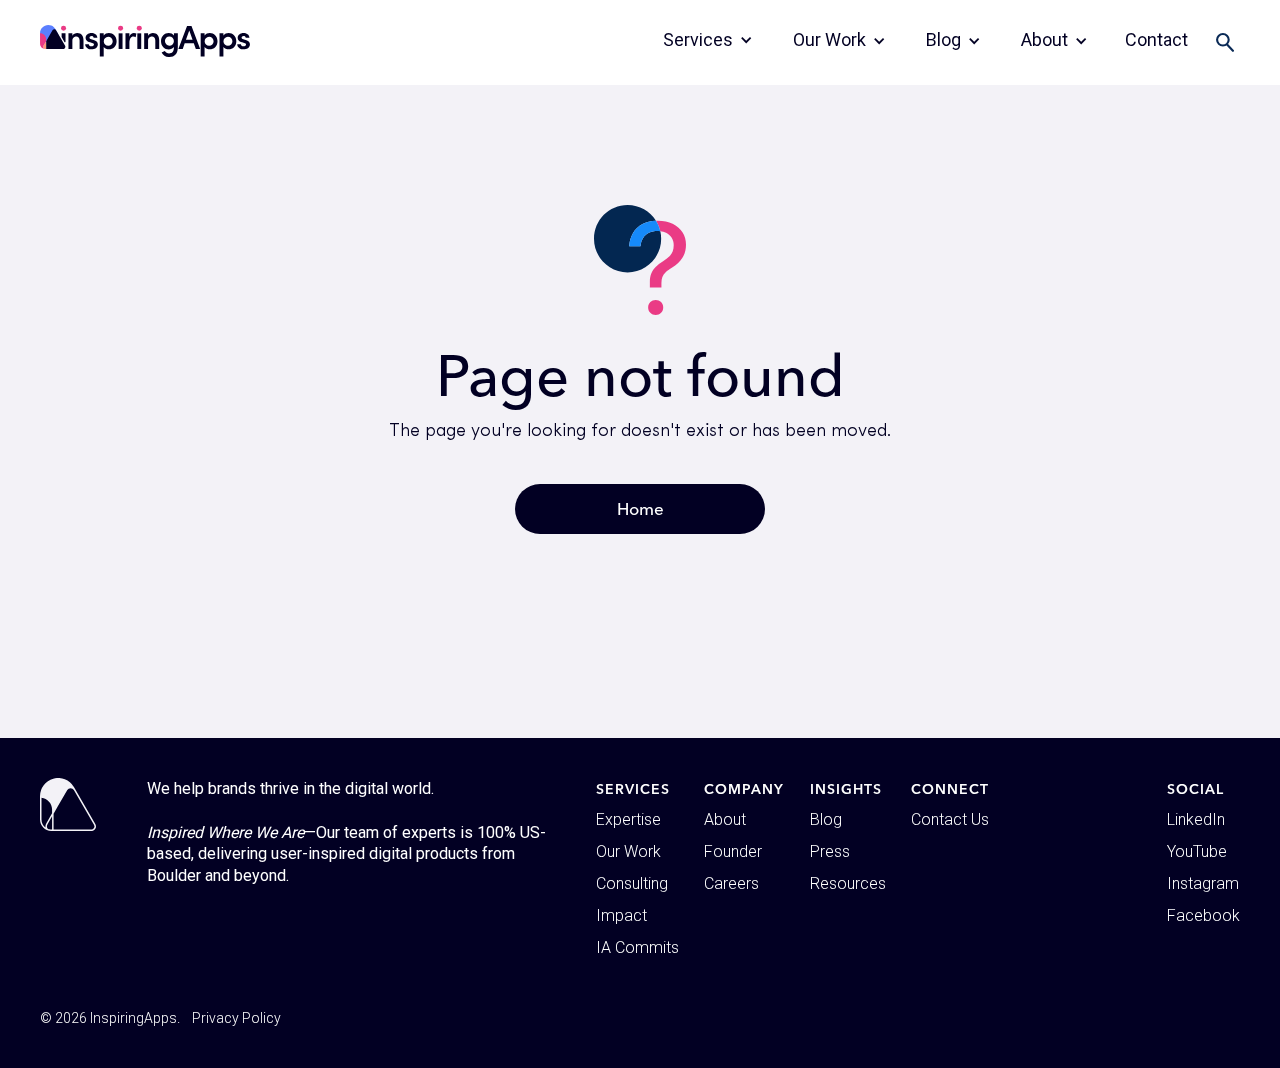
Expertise (628, 819)
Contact (1156, 39)
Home (640, 508)
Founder (733, 851)
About (725, 819)
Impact (621, 915)
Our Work (628, 851)
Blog (826, 819)
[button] (708, 40)
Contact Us (950, 819)
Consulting (632, 883)
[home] (145, 41)
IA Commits (637, 947)
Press (830, 851)
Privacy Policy (236, 1018)
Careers (731, 883)
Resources (848, 883)
